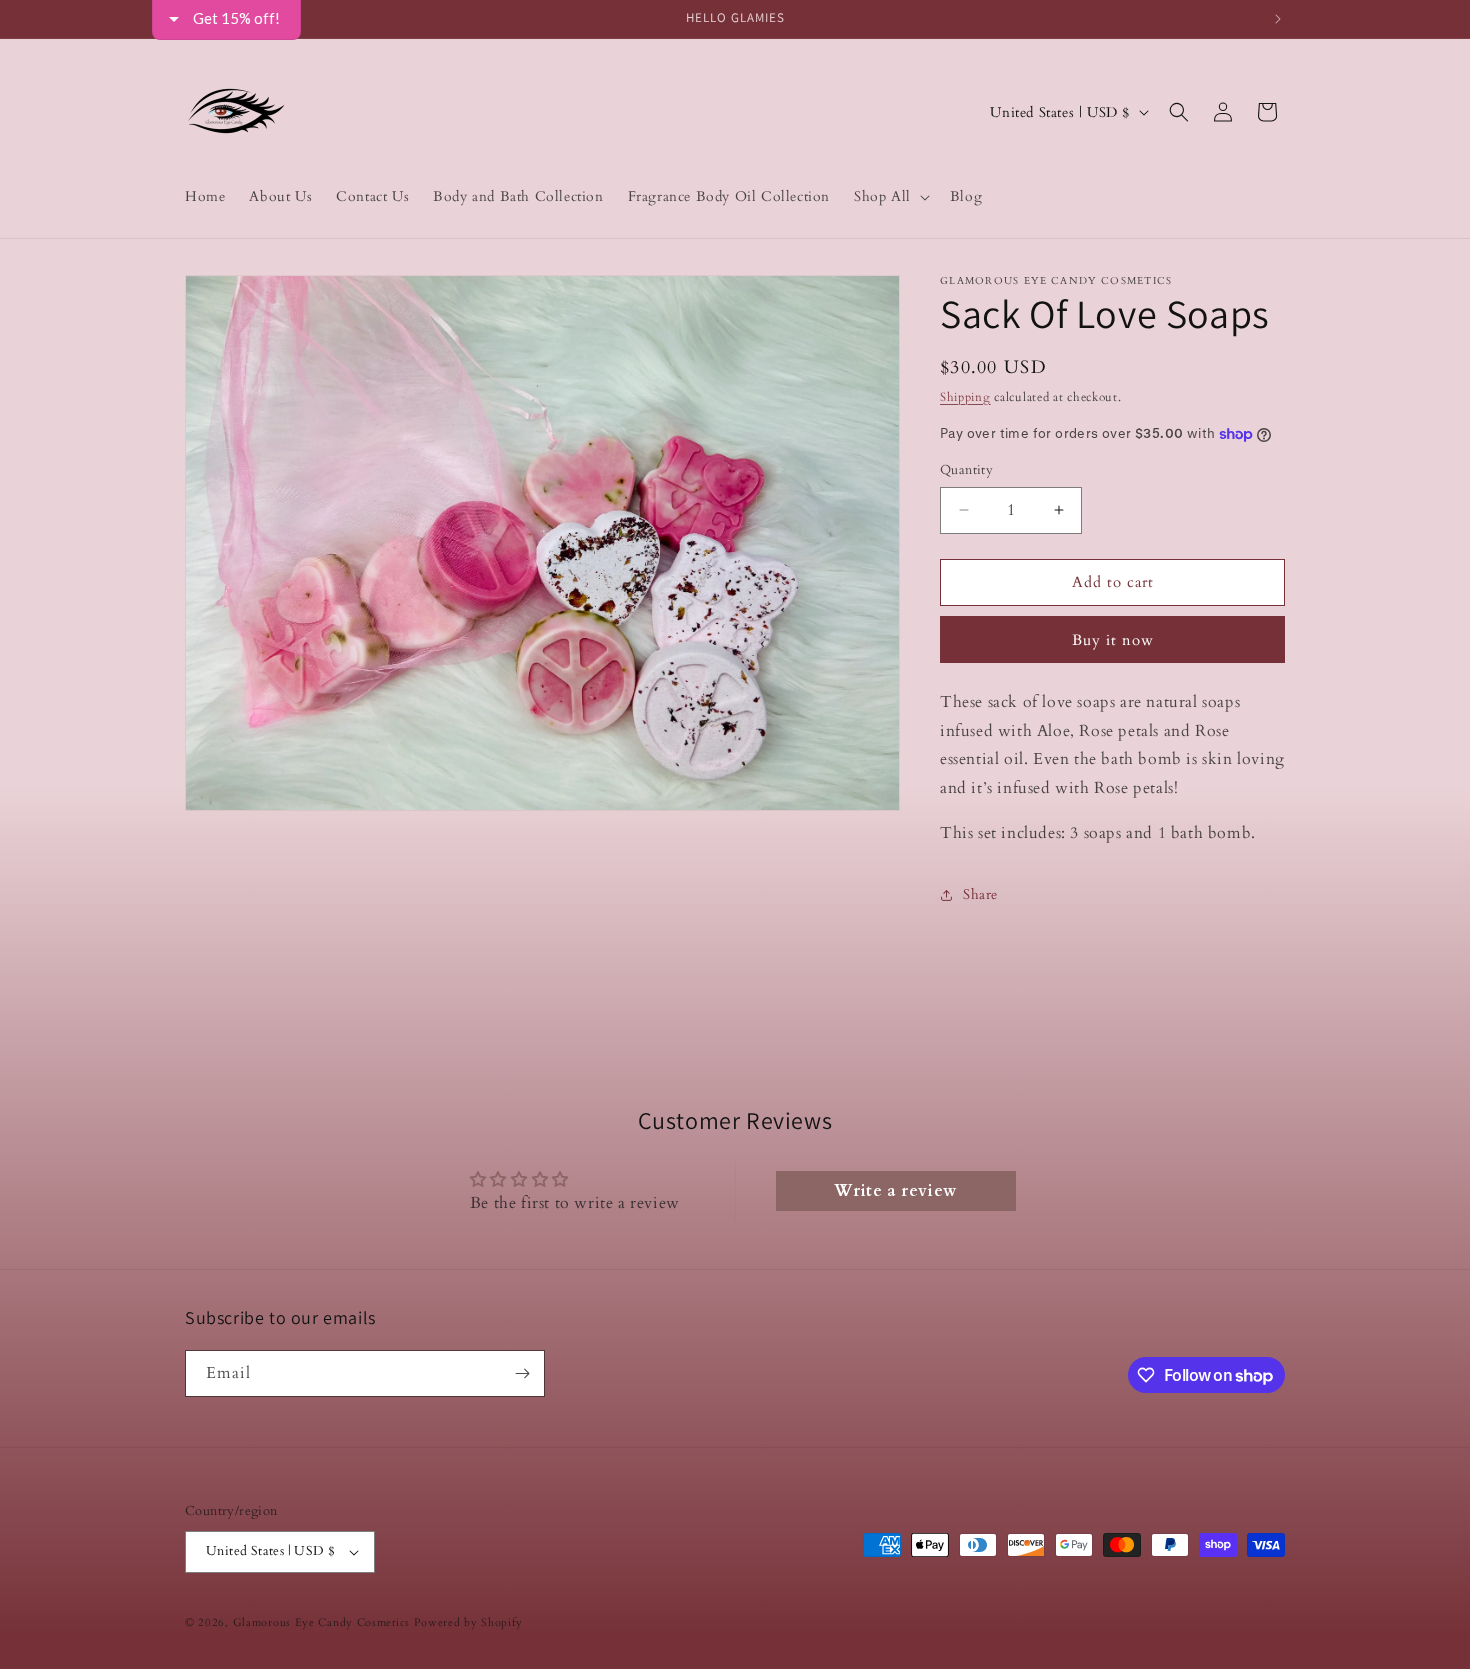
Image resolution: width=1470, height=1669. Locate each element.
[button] (890, 197)
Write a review (895, 1191)
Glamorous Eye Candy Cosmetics (323, 1622)
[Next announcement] (1278, 19)
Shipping (965, 397)
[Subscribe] (522, 1373)
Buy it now (1113, 640)
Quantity (966, 470)
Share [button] (980, 894)
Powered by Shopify (468, 1622)
